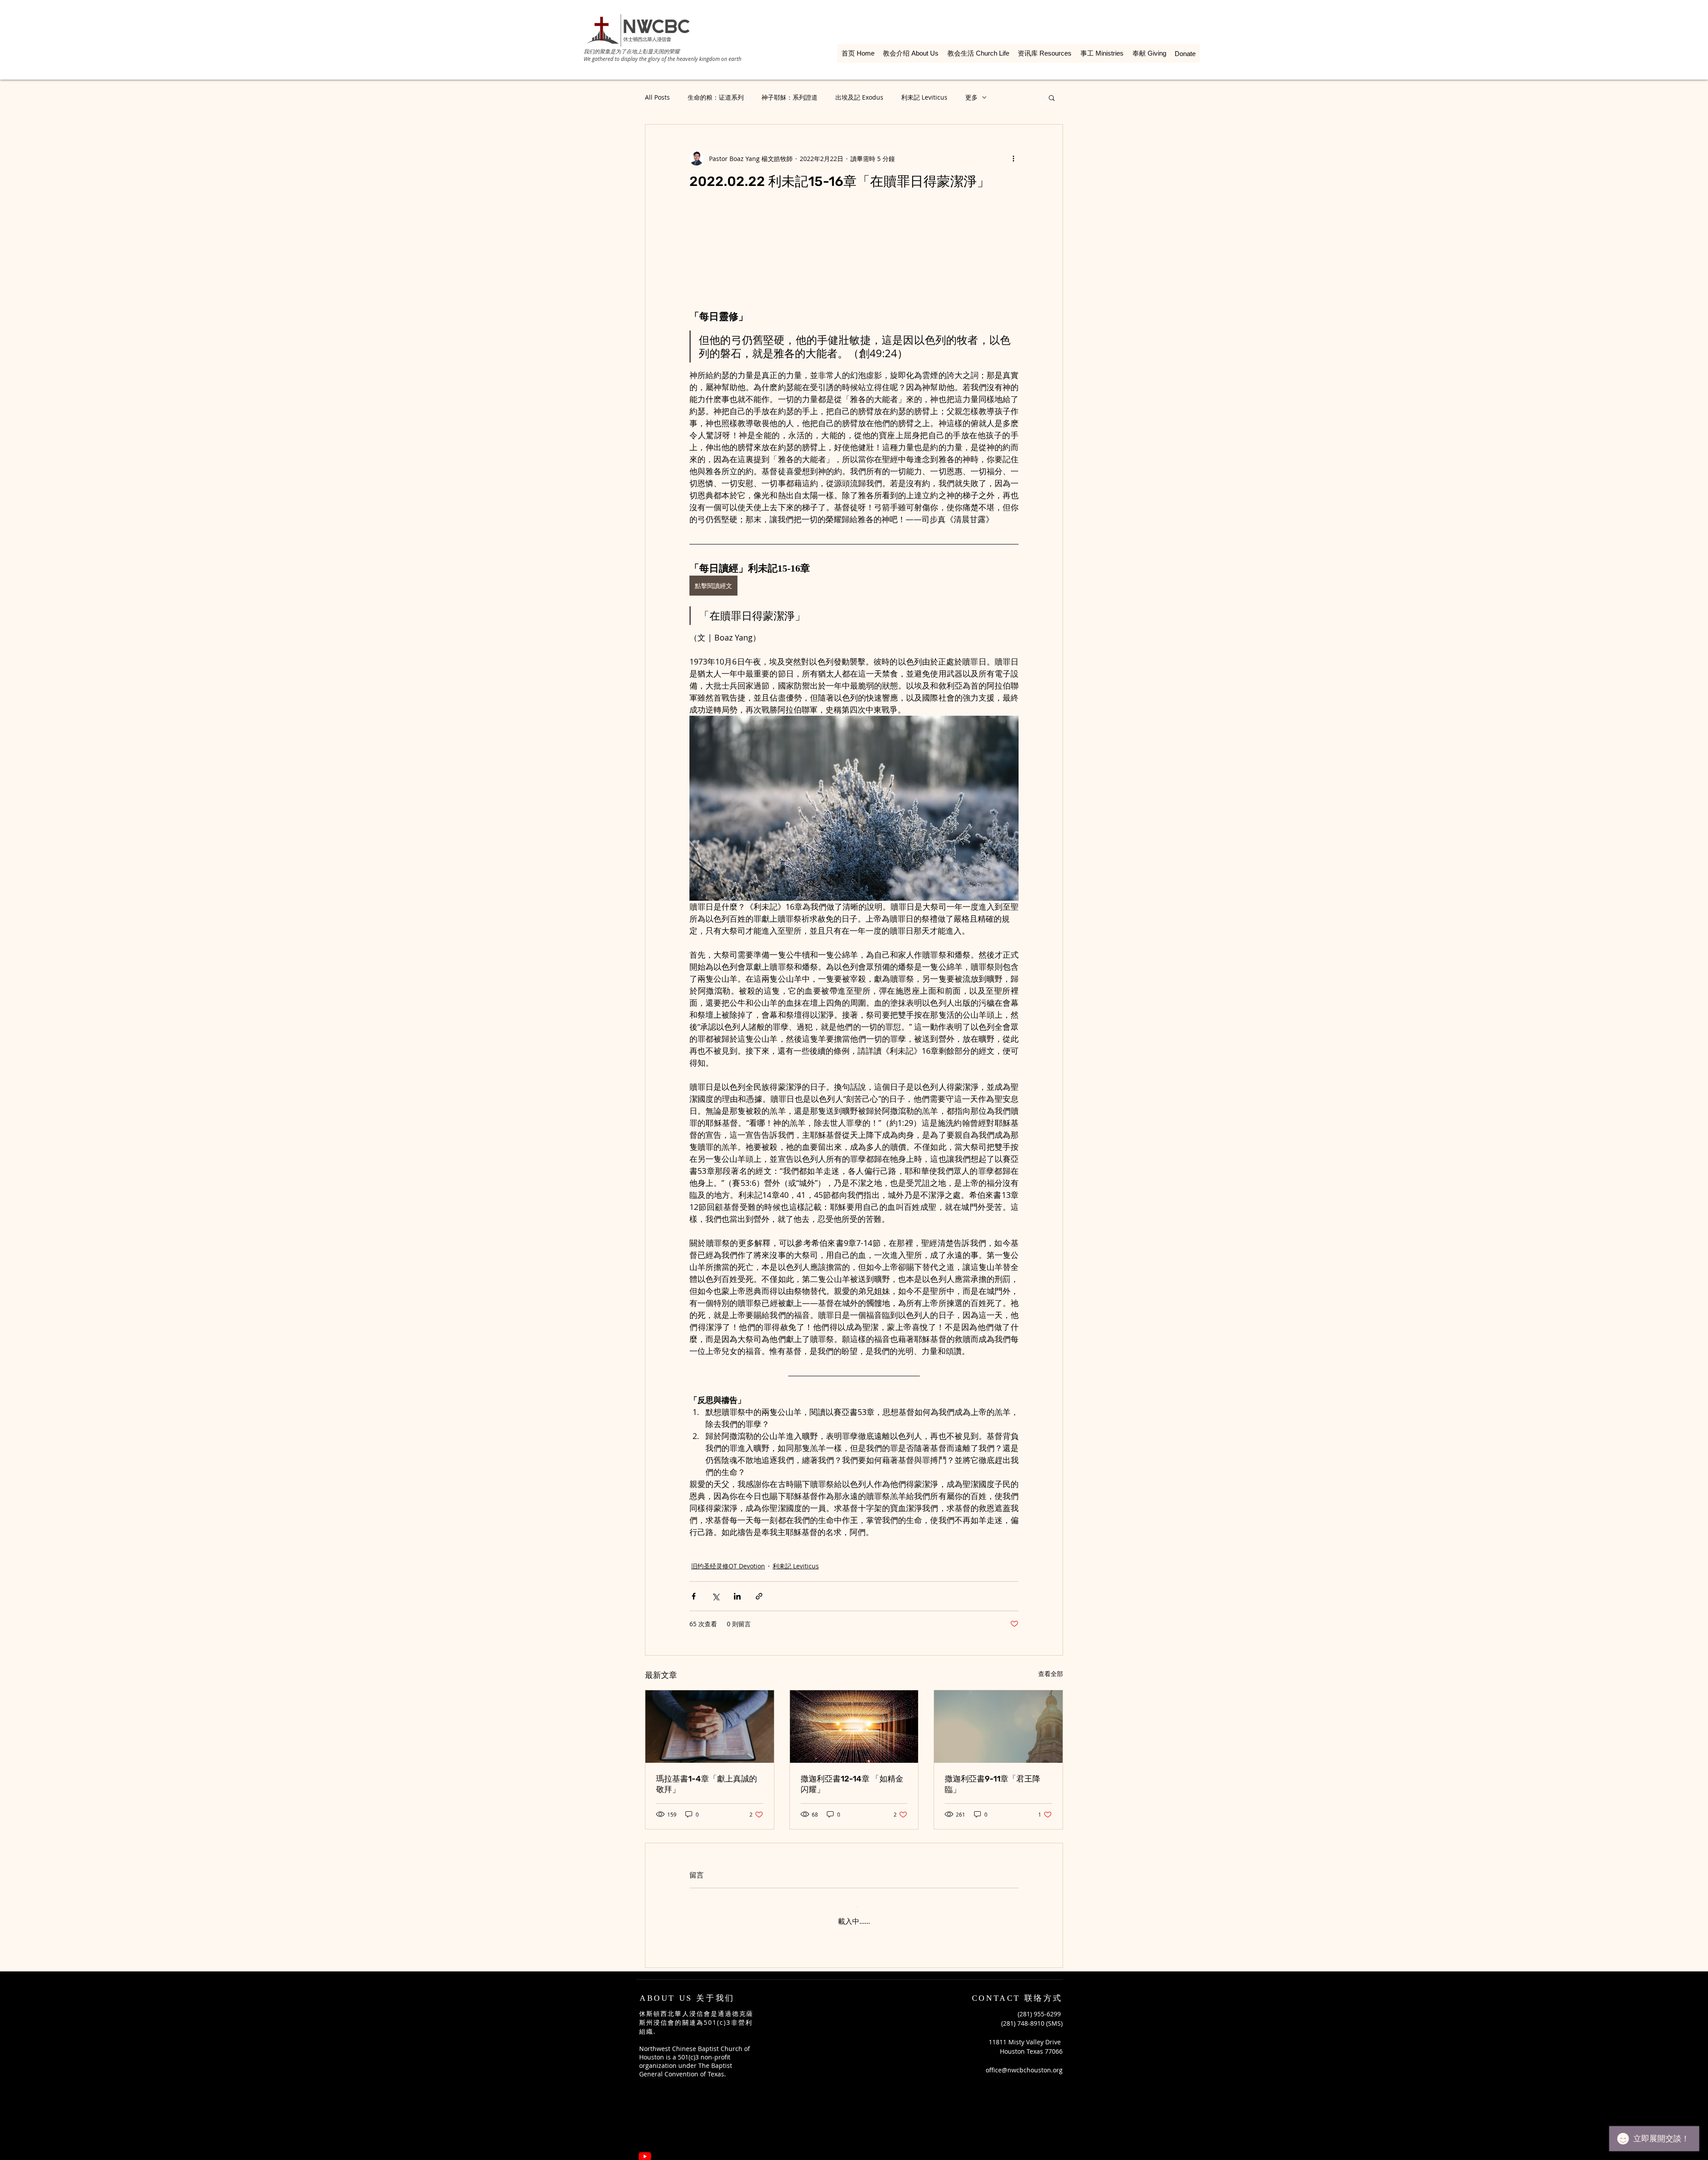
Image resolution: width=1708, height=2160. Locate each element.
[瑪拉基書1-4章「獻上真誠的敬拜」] (710, 1726)
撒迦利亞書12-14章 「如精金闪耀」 (852, 1784)
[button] (1052, 97)
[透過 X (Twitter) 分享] (715, 1596)
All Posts (657, 97)
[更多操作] (1013, 158)
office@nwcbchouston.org (1024, 2063)
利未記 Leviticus (924, 97)
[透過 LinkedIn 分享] (737, 1596)
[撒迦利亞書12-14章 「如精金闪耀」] (854, 1726)
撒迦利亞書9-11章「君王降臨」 (993, 1784)
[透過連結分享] (759, 1596)
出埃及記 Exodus (859, 97)
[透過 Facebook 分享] (694, 1596)
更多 (971, 97)
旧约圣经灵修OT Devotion (728, 1566)
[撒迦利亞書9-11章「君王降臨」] (998, 1726)
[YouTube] (645, 2149)
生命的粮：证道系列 (716, 97)
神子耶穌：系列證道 (790, 97)
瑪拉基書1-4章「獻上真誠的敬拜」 (707, 1784)
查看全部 (1051, 1674)
